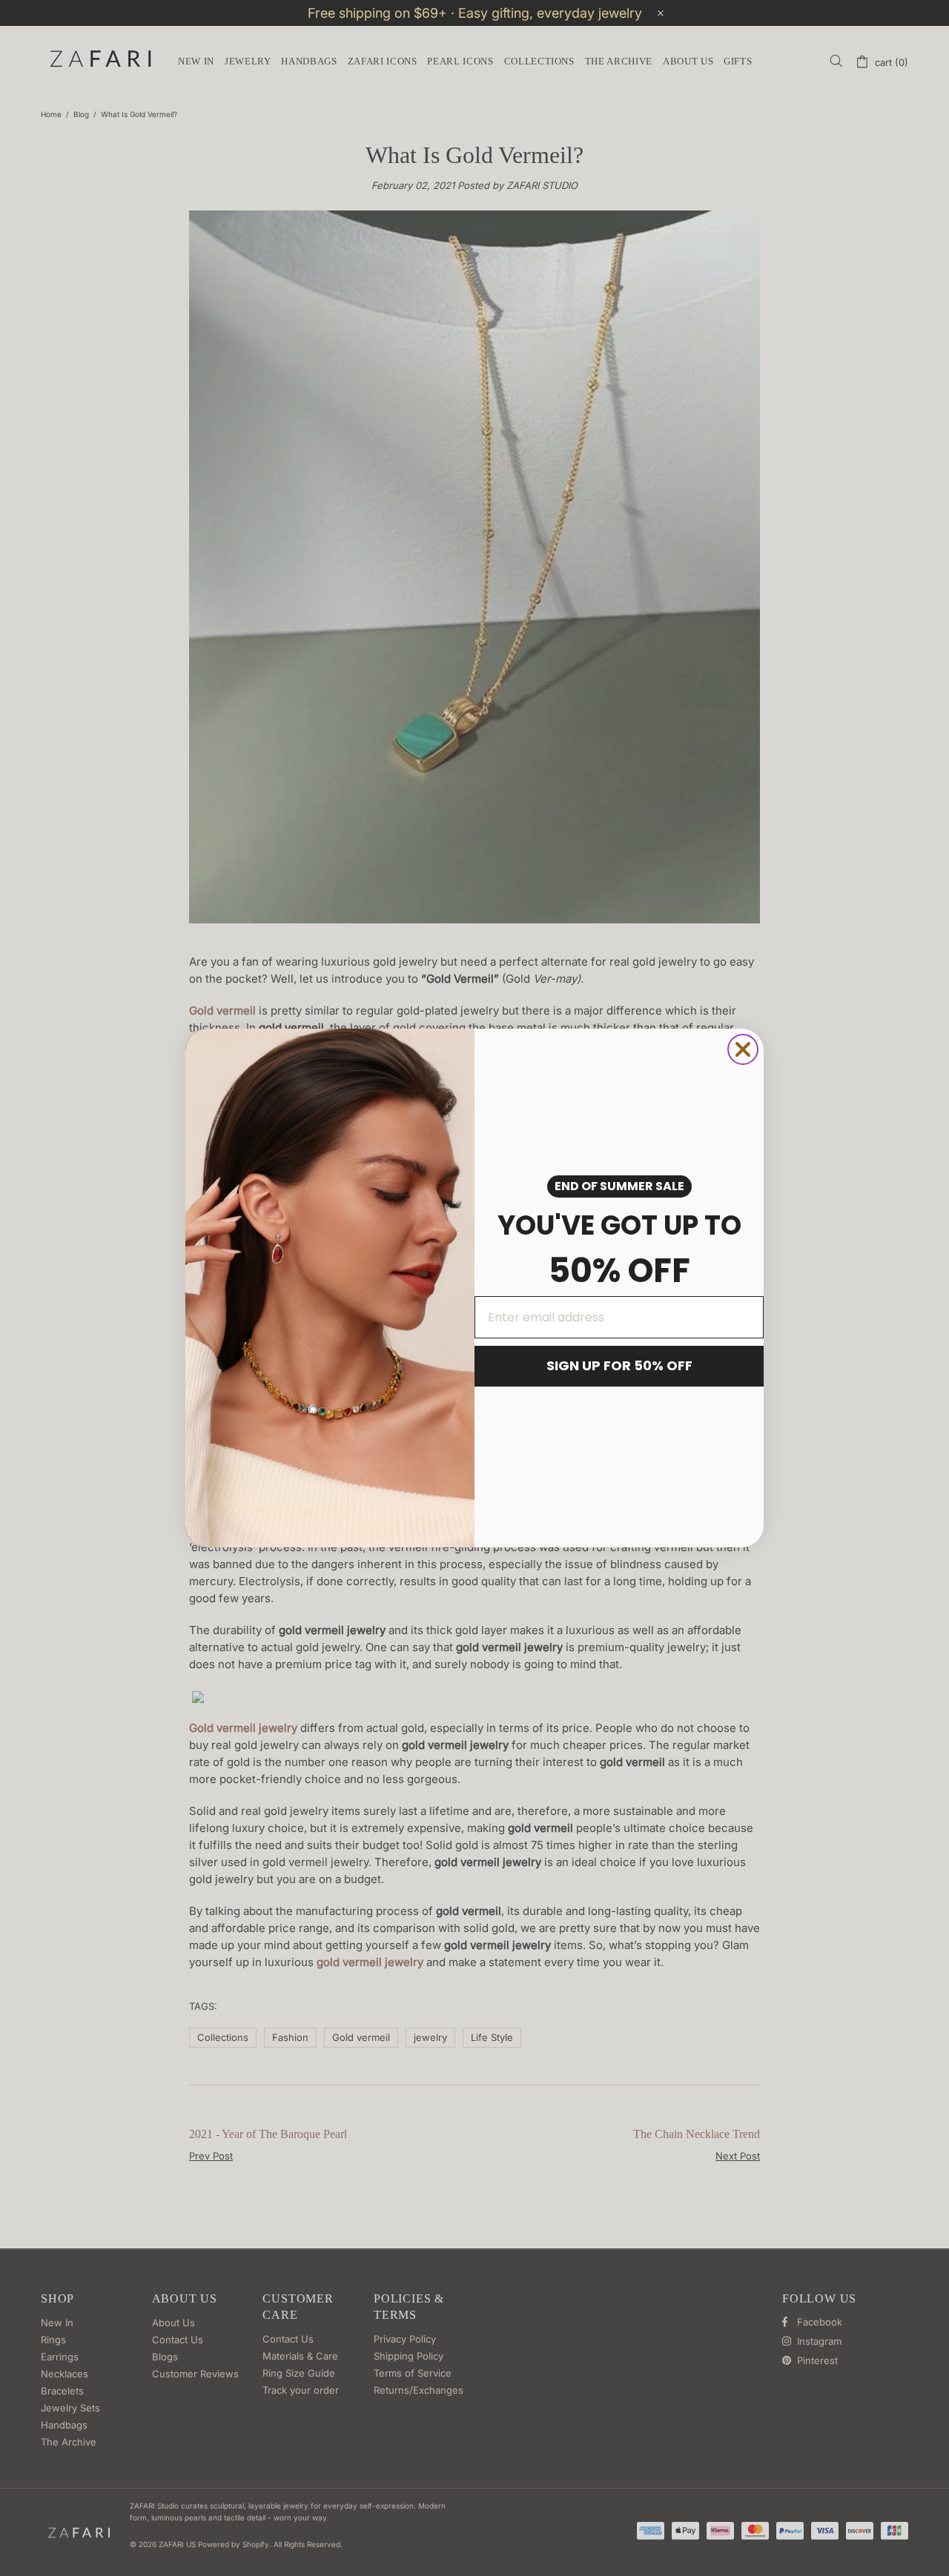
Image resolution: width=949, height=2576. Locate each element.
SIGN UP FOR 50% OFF (619, 1365)
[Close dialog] (743, 1049)
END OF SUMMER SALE (619, 1186)
